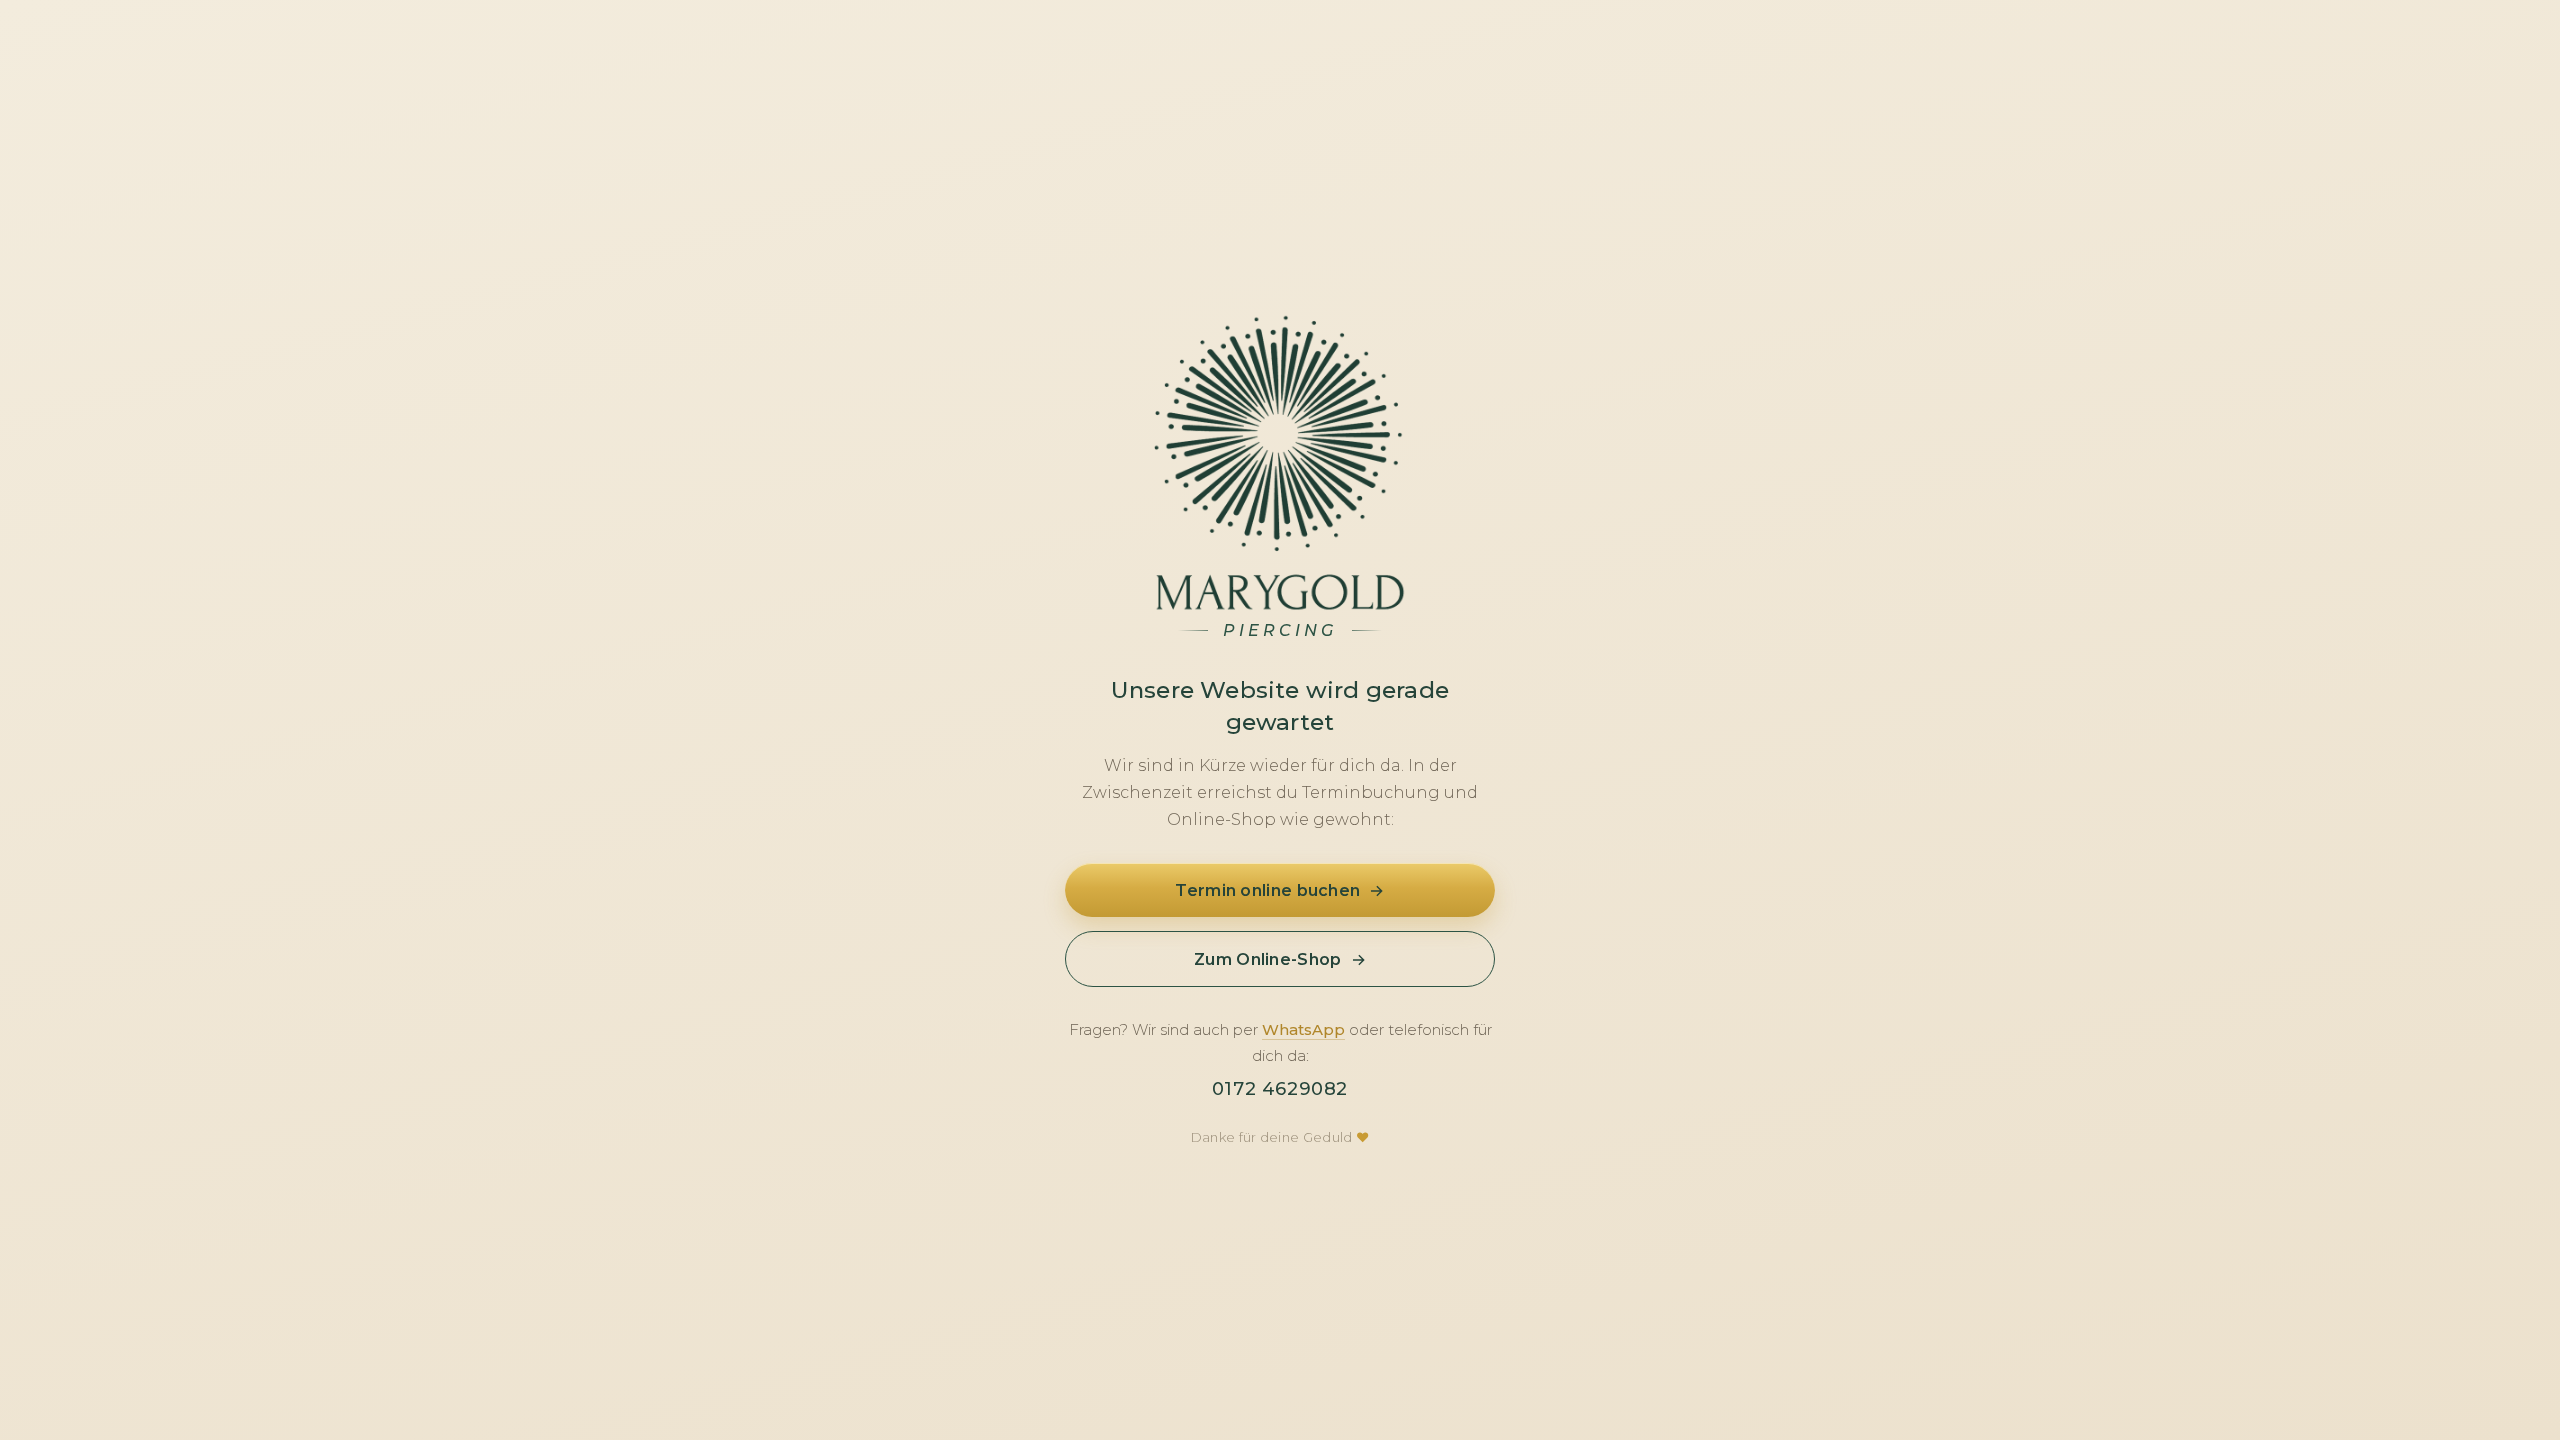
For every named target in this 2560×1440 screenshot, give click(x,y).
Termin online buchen (1279, 891)
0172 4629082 (1280, 1089)
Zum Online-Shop (1280, 960)
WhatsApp (1303, 1029)
